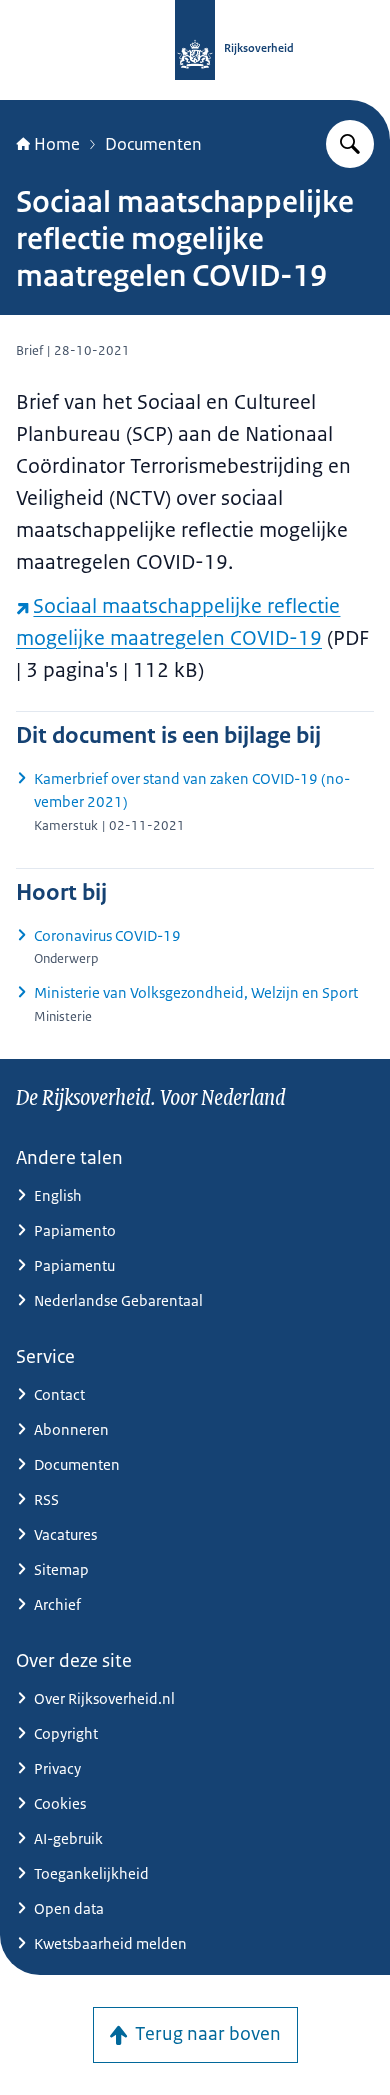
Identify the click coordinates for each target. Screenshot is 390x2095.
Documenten (153, 144)
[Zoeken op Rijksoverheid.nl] (350, 144)
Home (57, 144)
